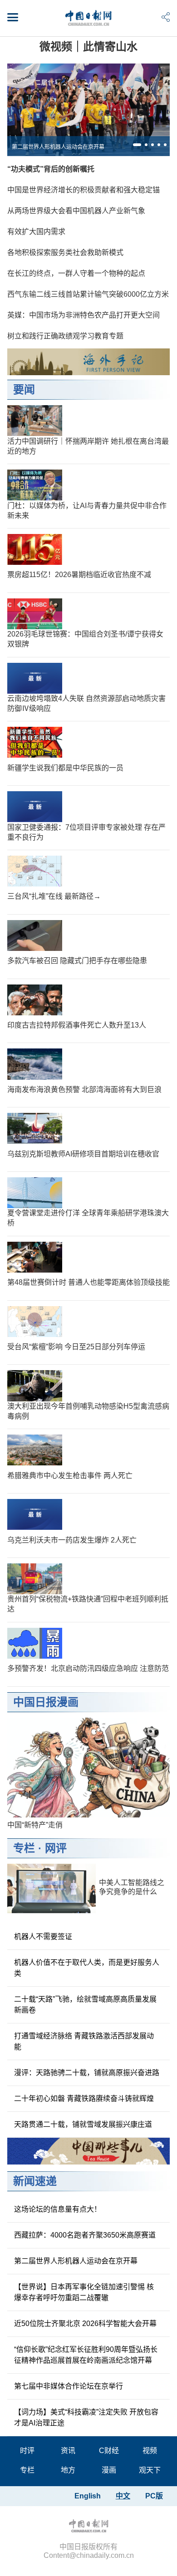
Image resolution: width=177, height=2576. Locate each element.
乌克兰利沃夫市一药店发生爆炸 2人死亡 (72, 1540)
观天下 (150, 2470)
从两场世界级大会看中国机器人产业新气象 (76, 211)
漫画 (109, 2470)
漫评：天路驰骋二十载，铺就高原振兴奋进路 (87, 2073)
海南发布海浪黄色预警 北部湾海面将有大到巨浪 (84, 1090)
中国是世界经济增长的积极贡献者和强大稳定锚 (84, 190)
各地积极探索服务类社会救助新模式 (65, 252)
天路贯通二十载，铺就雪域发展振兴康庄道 (83, 2124)
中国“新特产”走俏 (35, 1825)
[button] (137, 145)
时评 (27, 2451)
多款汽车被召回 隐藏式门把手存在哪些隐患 (77, 961)
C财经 (109, 2451)
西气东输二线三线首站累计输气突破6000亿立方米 (88, 294)
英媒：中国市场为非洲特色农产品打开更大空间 (84, 315)
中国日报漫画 (46, 1702)
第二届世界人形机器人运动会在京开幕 (58, 147)
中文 (123, 2496)
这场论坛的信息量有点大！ (58, 2209)
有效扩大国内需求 (36, 232)
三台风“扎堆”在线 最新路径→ (54, 896)
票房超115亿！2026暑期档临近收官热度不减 (79, 575)
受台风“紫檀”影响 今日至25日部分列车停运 (76, 1347)
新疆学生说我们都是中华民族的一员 (65, 768)
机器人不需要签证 (43, 1937)
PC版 (154, 2496)
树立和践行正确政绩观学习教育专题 (65, 336)
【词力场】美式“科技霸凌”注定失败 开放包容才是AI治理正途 (86, 2417)
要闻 (24, 389)
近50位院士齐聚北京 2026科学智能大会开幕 (85, 2324)
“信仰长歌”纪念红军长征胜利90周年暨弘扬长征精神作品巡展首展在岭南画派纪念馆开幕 (86, 2355)
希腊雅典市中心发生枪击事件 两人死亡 (70, 1476)
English (88, 2496)
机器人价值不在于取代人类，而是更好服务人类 (87, 1968)
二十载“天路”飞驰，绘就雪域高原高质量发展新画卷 (85, 2005)
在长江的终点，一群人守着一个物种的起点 (76, 273)
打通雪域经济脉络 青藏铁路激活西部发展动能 (84, 2041)
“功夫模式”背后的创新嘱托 (51, 169)
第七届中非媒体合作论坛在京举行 (69, 2386)
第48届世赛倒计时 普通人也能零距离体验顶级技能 (88, 1282)
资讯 (68, 2451)
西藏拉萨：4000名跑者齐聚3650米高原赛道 (85, 2235)
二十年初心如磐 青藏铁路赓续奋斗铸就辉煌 (84, 2099)
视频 (150, 2451)
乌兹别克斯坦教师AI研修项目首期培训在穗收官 (83, 1154)
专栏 (24, 1848)
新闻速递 (35, 2181)
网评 (56, 1848)
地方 (68, 2470)
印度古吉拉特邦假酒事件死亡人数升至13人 (77, 1025)
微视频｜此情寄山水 (88, 47)
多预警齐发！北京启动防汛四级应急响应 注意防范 (88, 1668)
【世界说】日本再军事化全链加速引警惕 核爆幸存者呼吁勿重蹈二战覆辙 (84, 2292)
